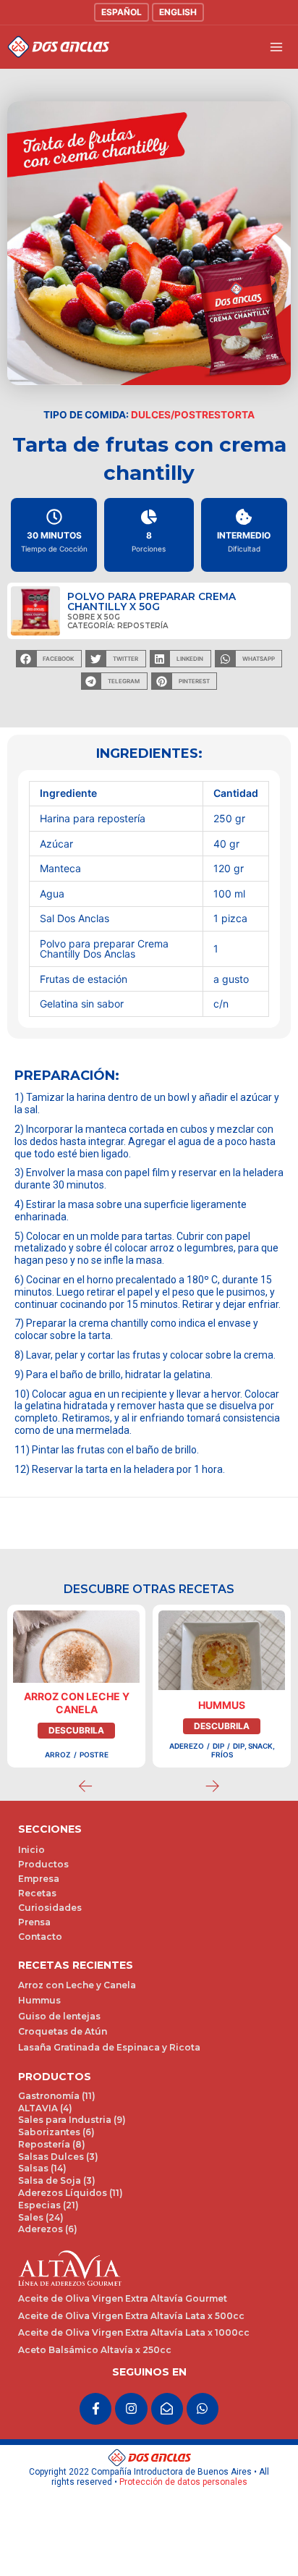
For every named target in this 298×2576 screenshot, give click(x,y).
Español (122, 12)
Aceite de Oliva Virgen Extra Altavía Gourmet (123, 2314)
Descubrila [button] (76, 1745)
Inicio (31, 1866)
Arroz (58, 1770)
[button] (49, 659)
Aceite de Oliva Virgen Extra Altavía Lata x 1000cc (134, 2348)
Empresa (39, 1895)
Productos (43, 1880)
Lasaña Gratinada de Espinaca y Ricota (109, 2062)
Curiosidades (50, 1923)
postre (94, 1770)
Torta (238, 415)
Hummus (222, 1721)
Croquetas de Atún (63, 2047)
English (178, 12)
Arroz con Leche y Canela (77, 1718)
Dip (218, 1761)
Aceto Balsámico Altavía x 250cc (95, 2365)
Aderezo (187, 1761)
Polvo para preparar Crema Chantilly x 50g (152, 601)
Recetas (37, 1909)
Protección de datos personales (183, 2498)
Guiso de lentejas (59, 2031)
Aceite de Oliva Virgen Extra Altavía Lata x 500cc (131, 2331)
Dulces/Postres (176, 415)
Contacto (40, 1952)
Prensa (34, 1938)
